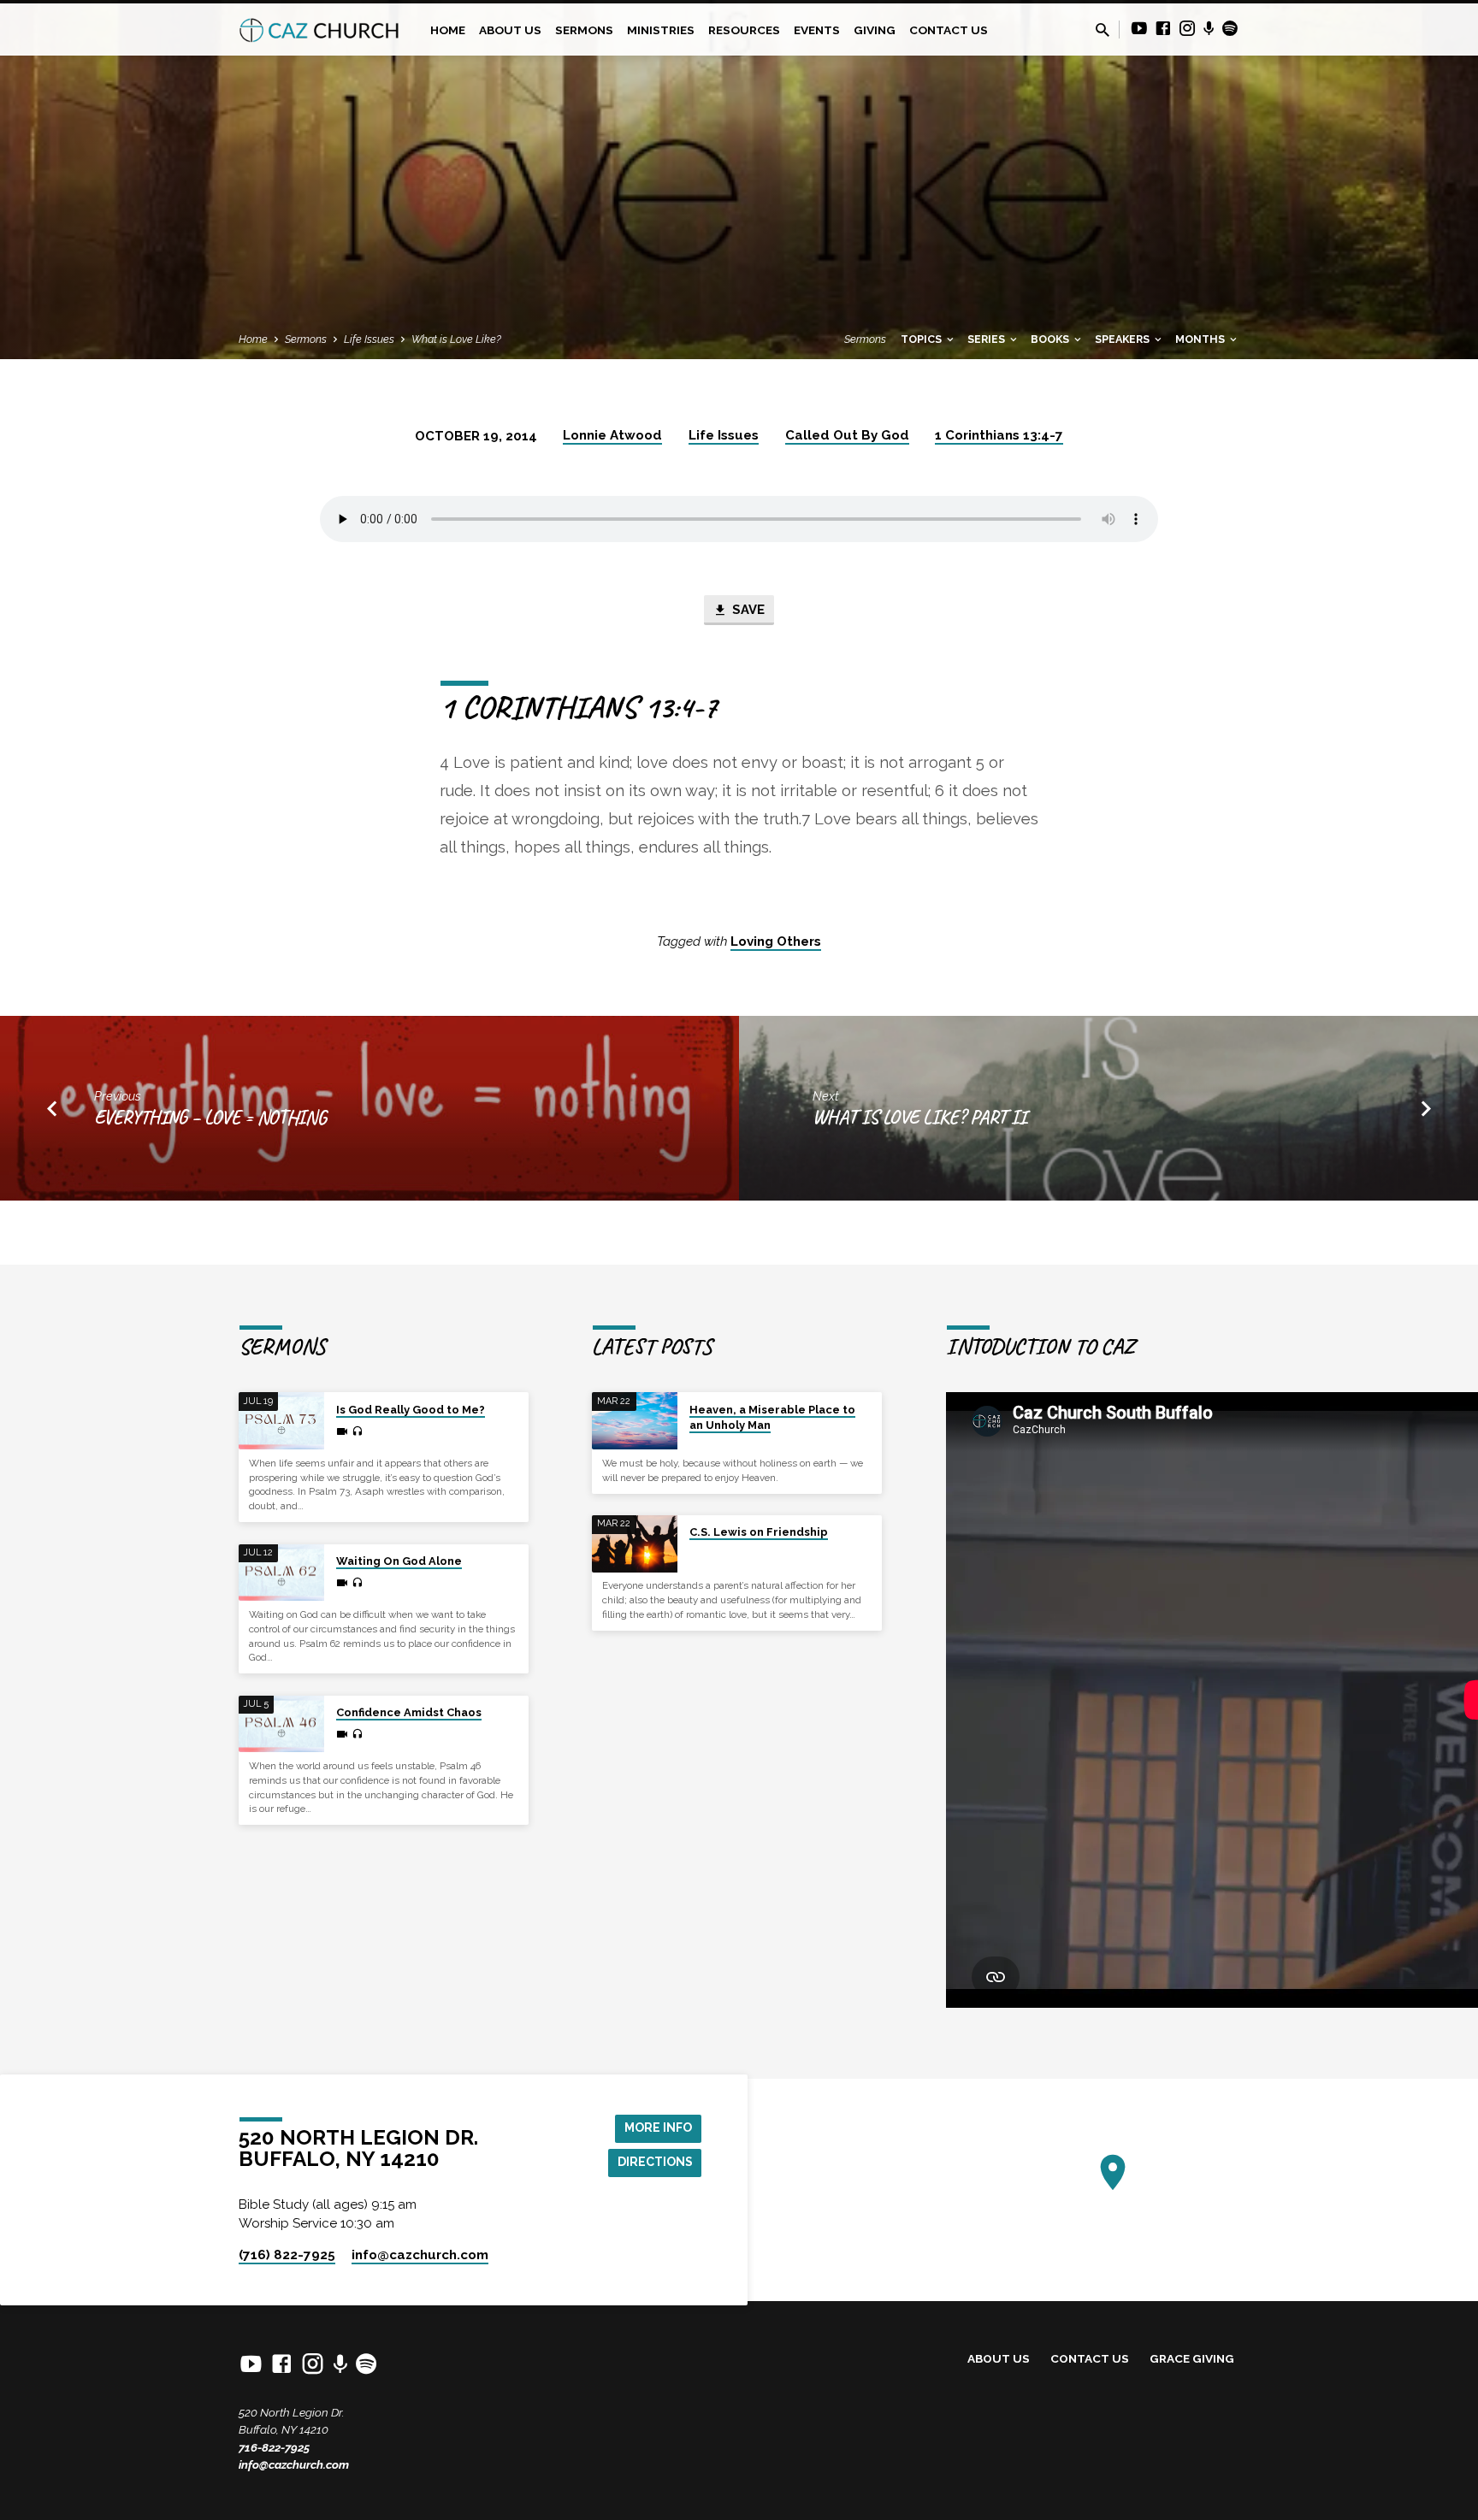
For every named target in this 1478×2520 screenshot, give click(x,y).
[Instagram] (1187, 29)
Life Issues (369, 339)
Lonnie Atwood (612, 435)
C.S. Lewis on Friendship (759, 1532)
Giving (875, 30)
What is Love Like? (456, 339)
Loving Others (776, 941)
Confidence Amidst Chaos (409, 1712)
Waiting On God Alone (399, 1561)
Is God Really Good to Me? (411, 1410)
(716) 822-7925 (287, 2255)
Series (987, 339)
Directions (655, 2162)
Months (1201, 339)
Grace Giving (1192, 2358)
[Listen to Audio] (357, 1431)
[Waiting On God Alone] (281, 1573)
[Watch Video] (342, 1432)
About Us (510, 30)
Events (817, 30)
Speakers (1123, 339)
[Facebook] (1163, 29)
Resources (744, 30)
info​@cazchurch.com (420, 2255)
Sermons (584, 30)
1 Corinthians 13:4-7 (999, 435)
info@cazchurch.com (294, 2464)
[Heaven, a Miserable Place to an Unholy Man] (635, 1421)
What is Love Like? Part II (919, 1117)
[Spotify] (1230, 29)
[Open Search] (1103, 30)
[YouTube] (1139, 29)
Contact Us (949, 30)
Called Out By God (847, 435)
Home (448, 30)
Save (747, 609)
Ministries (661, 30)
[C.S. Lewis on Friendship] (635, 1544)
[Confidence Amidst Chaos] (281, 1724)
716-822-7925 (274, 2447)
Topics (922, 339)
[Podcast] (1209, 29)
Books (1051, 339)
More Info (658, 2128)
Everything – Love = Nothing (210, 1117)
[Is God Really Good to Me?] (281, 1421)
